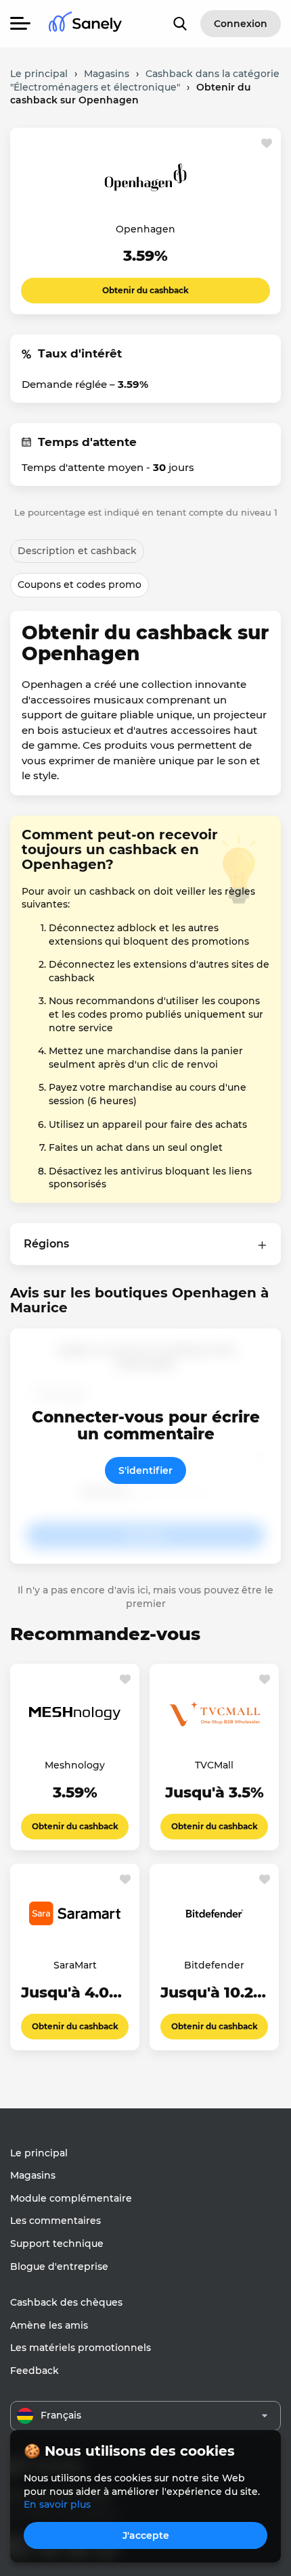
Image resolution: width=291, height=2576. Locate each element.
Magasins (33, 2175)
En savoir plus (57, 2504)
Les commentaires (55, 2221)
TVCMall (214, 1765)
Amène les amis (49, 2325)
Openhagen (145, 229)
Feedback (35, 2371)
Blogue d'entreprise (59, 2267)
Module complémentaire (71, 2198)
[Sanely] (85, 24)
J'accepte (146, 2535)
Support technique (57, 2244)
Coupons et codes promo (80, 585)
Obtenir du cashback (145, 290)
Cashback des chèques (66, 2302)
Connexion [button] (241, 24)
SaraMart (75, 1965)
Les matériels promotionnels (81, 2348)
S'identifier (145, 1470)
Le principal (39, 2153)
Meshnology (75, 1765)
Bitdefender (214, 1965)
